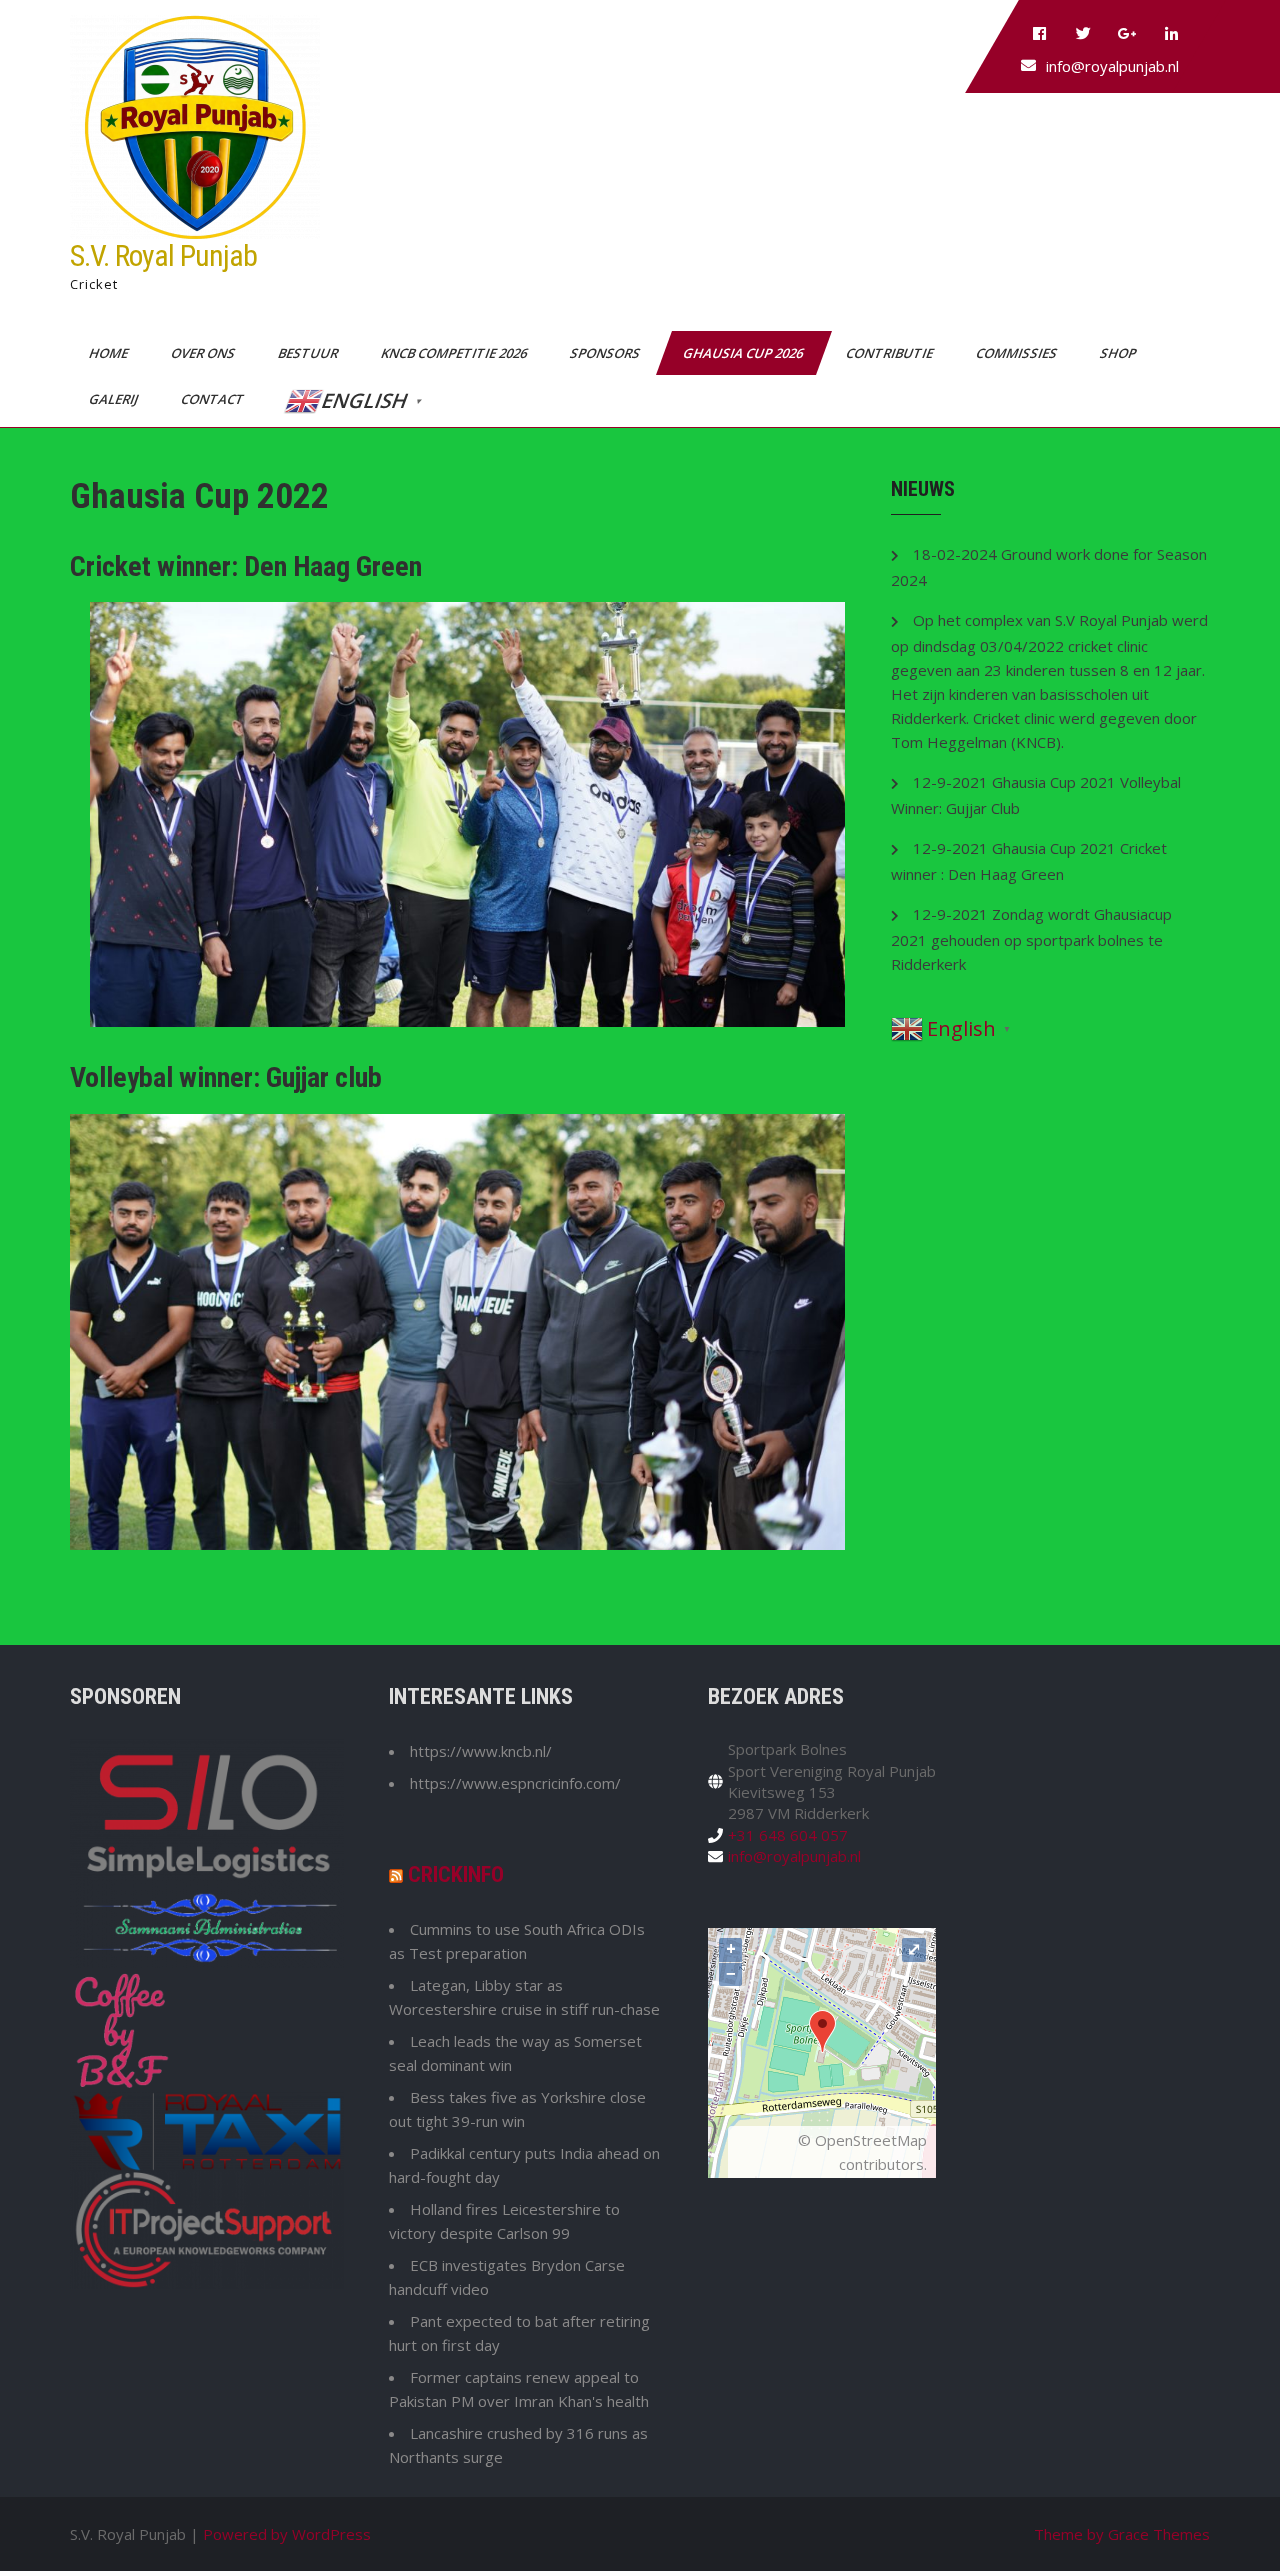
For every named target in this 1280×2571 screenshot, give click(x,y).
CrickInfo (456, 1874)
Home (110, 353)
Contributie (891, 353)
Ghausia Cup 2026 (744, 353)
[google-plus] (1127, 34)
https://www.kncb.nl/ (481, 1751)
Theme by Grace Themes (1122, 2534)
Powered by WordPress (287, 2534)
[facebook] (1039, 34)
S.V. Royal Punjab (163, 255)
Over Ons (204, 353)
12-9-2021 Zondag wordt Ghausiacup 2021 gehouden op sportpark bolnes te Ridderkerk (1031, 939)
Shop (1119, 353)
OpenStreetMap (871, 2140)
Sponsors (606, 353)
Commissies (1018, 353)
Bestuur (309, 353)
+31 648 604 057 (788, 1835)
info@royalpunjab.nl (1112, 66)
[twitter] (1083, 34)
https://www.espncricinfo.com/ (515, 1783)
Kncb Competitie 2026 (455, 353)
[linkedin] (1171, 34)
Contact (214, 399)
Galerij (115, 399)
